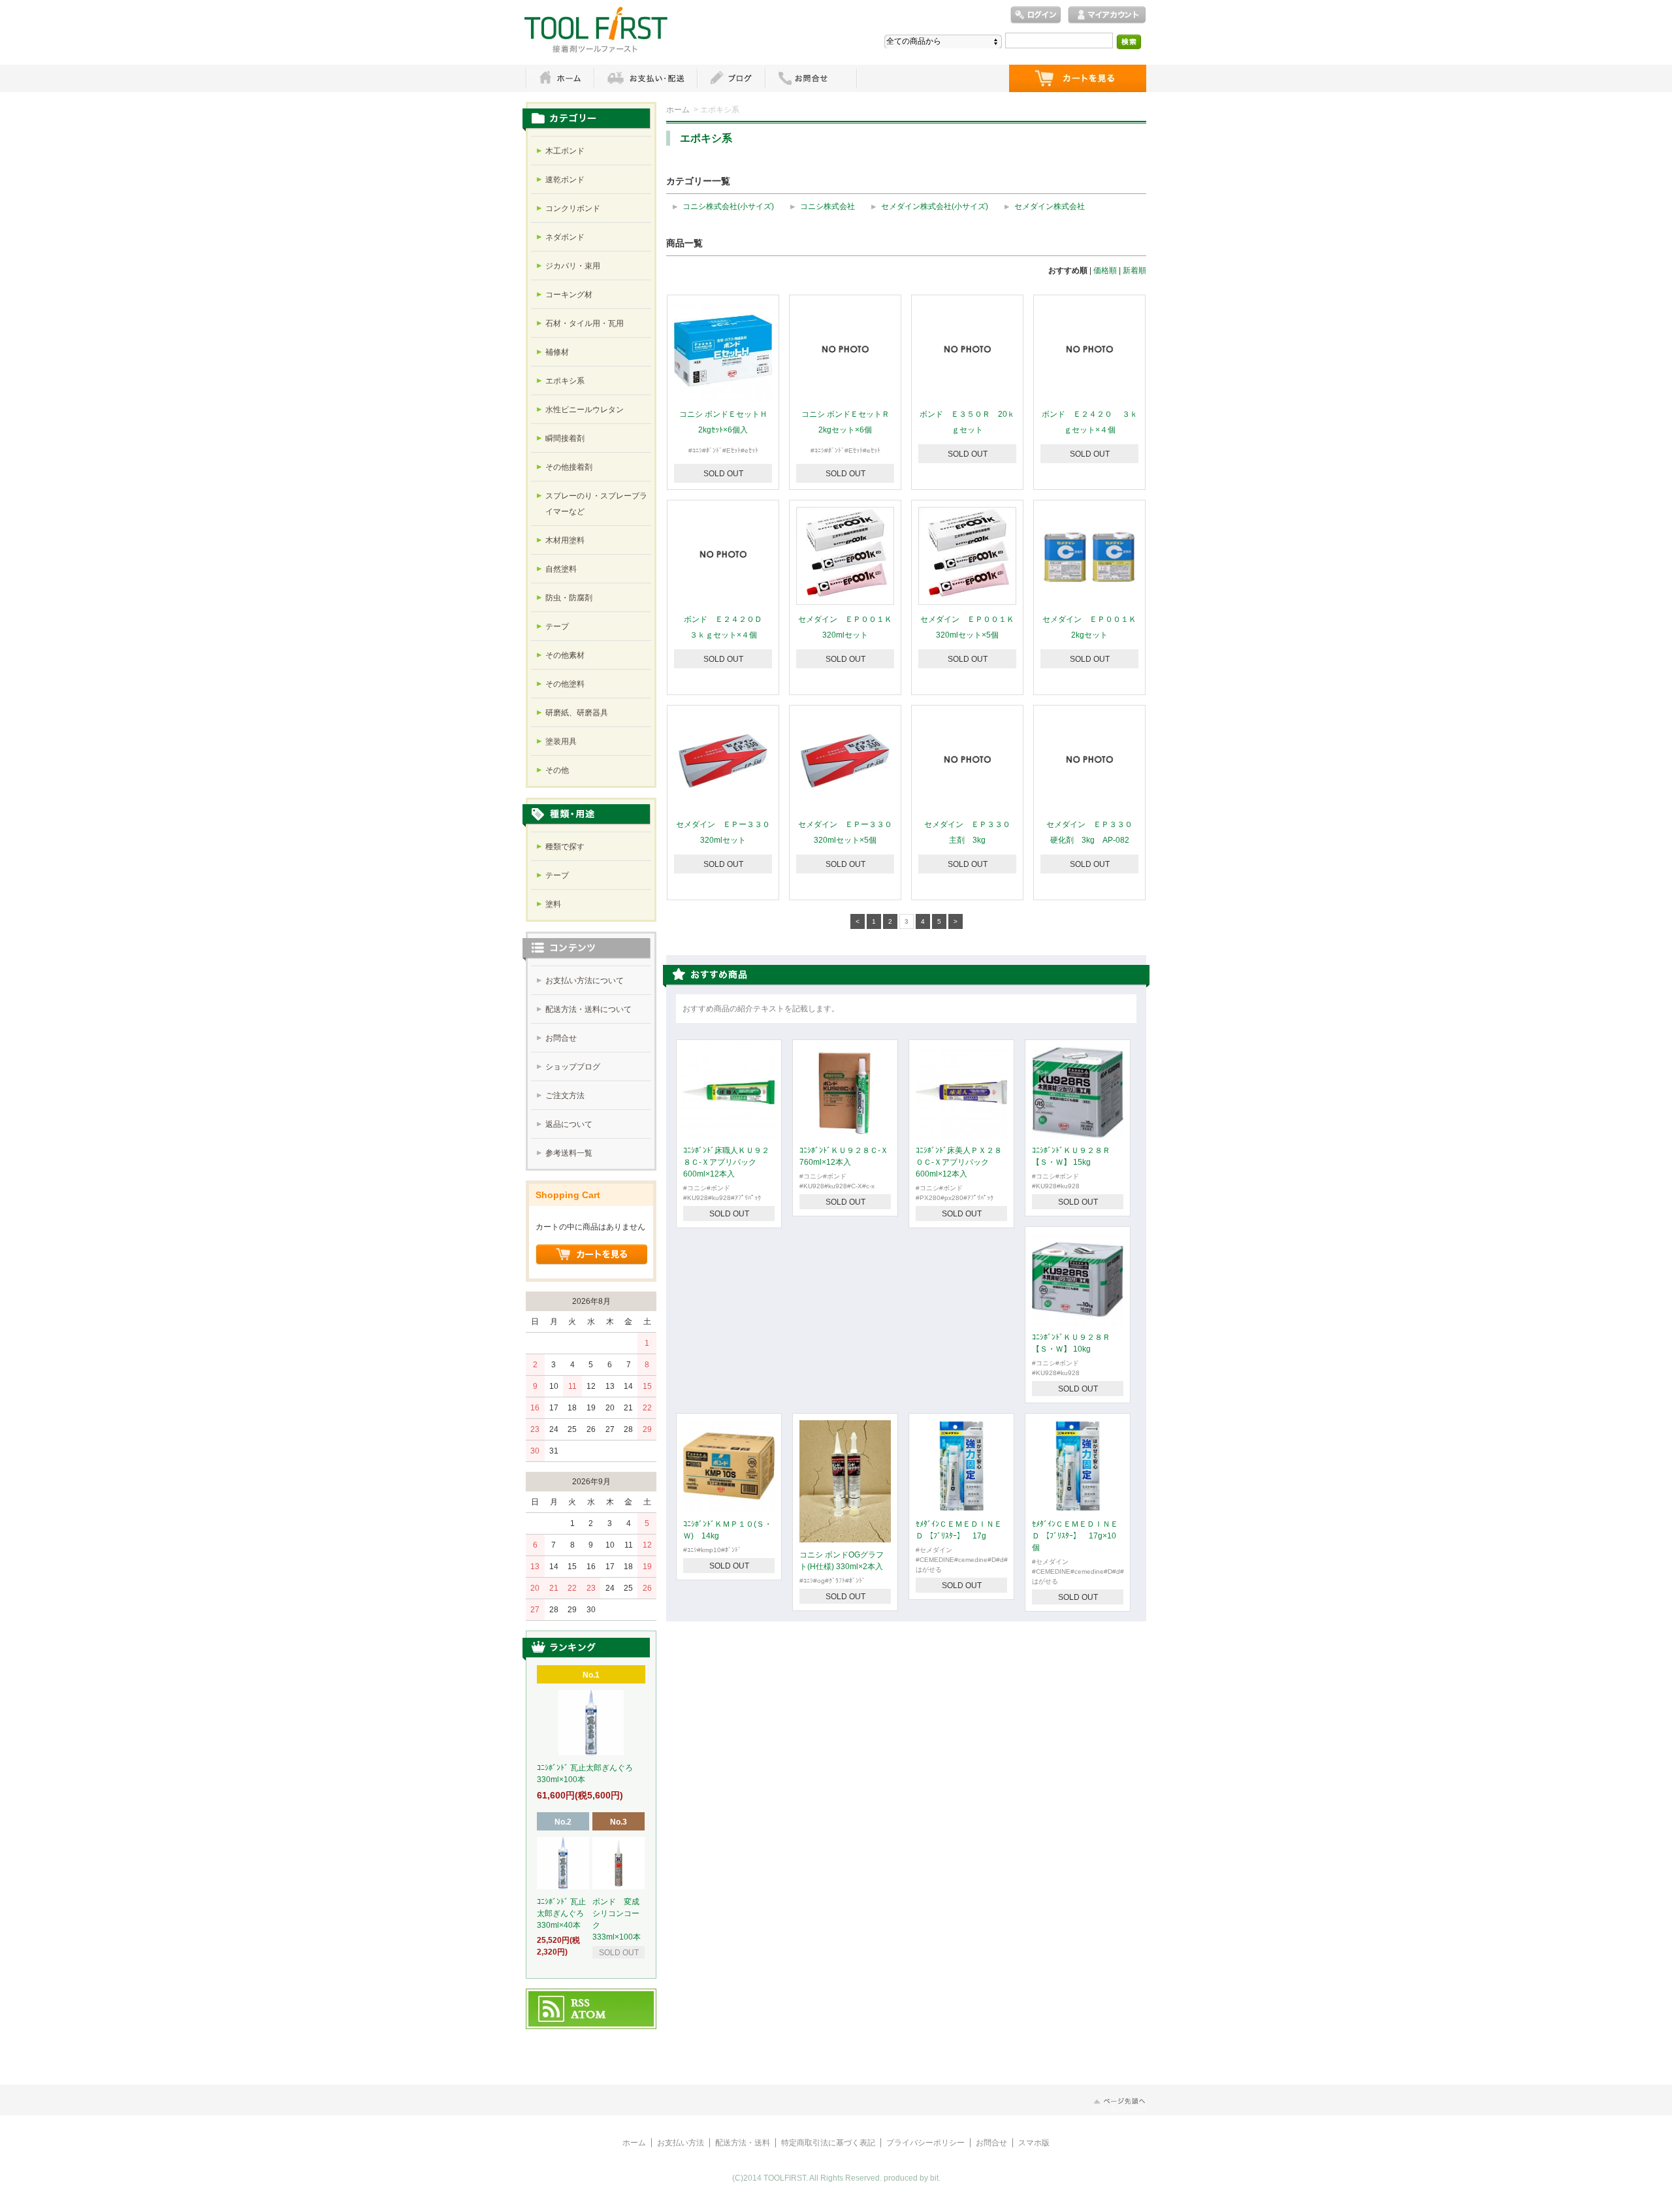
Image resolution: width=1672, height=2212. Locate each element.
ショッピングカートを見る (592, 1255)
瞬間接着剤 (565, 438)
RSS (581, 2004)
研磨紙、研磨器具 (577, 713)
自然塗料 (561, 569)
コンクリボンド (573, 208)
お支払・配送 (645, 78)
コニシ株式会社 (828, 206)
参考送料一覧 (569, 1153)
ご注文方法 (565, 1096)
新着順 (1134, 270)
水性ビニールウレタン (585, 410)
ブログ (731, 78)
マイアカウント (1107, 15)
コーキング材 (569, 295)
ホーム (560, 78)
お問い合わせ (811, 78)
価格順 (1105, 270)
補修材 (557, 352)
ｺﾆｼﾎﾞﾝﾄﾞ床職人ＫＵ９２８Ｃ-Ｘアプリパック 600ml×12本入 (726, 1162)
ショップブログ (573, 1067)
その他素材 (565, 655)
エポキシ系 (565, 381)
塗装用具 (561, 741)
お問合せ (561, 1038)
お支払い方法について (585, 981)
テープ (557, 626)
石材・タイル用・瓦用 (585, 323)
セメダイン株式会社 (1050, 206)
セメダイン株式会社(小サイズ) (935, 206)
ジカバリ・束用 (573, 266)
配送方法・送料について (588, 1009)
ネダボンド (565, 237)
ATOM (589, 2015)
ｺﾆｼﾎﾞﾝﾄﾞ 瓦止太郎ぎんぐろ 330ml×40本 (564, 1913)
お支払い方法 (681, 2143)
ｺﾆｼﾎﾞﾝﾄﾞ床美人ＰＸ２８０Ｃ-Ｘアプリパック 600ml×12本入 (959, 1162)
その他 (557, 770)
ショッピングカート (1078, 78)
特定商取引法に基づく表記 (828, 2143)
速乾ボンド (565, 180)
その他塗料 (565, 684)
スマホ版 (1034, 2143)
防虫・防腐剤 (569, 598)
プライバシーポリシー (925, 2143)
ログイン (1036, 15)
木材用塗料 (565, 540)
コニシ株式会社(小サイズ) (728, 206)
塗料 (553, 904)
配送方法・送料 (743, 2143)
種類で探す (565, 847)
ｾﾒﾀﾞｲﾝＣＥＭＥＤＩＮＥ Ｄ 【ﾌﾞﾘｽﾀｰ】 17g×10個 (1075, 1536)
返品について (569, 1124)
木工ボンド (565, 151)
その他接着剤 (569, 467)
